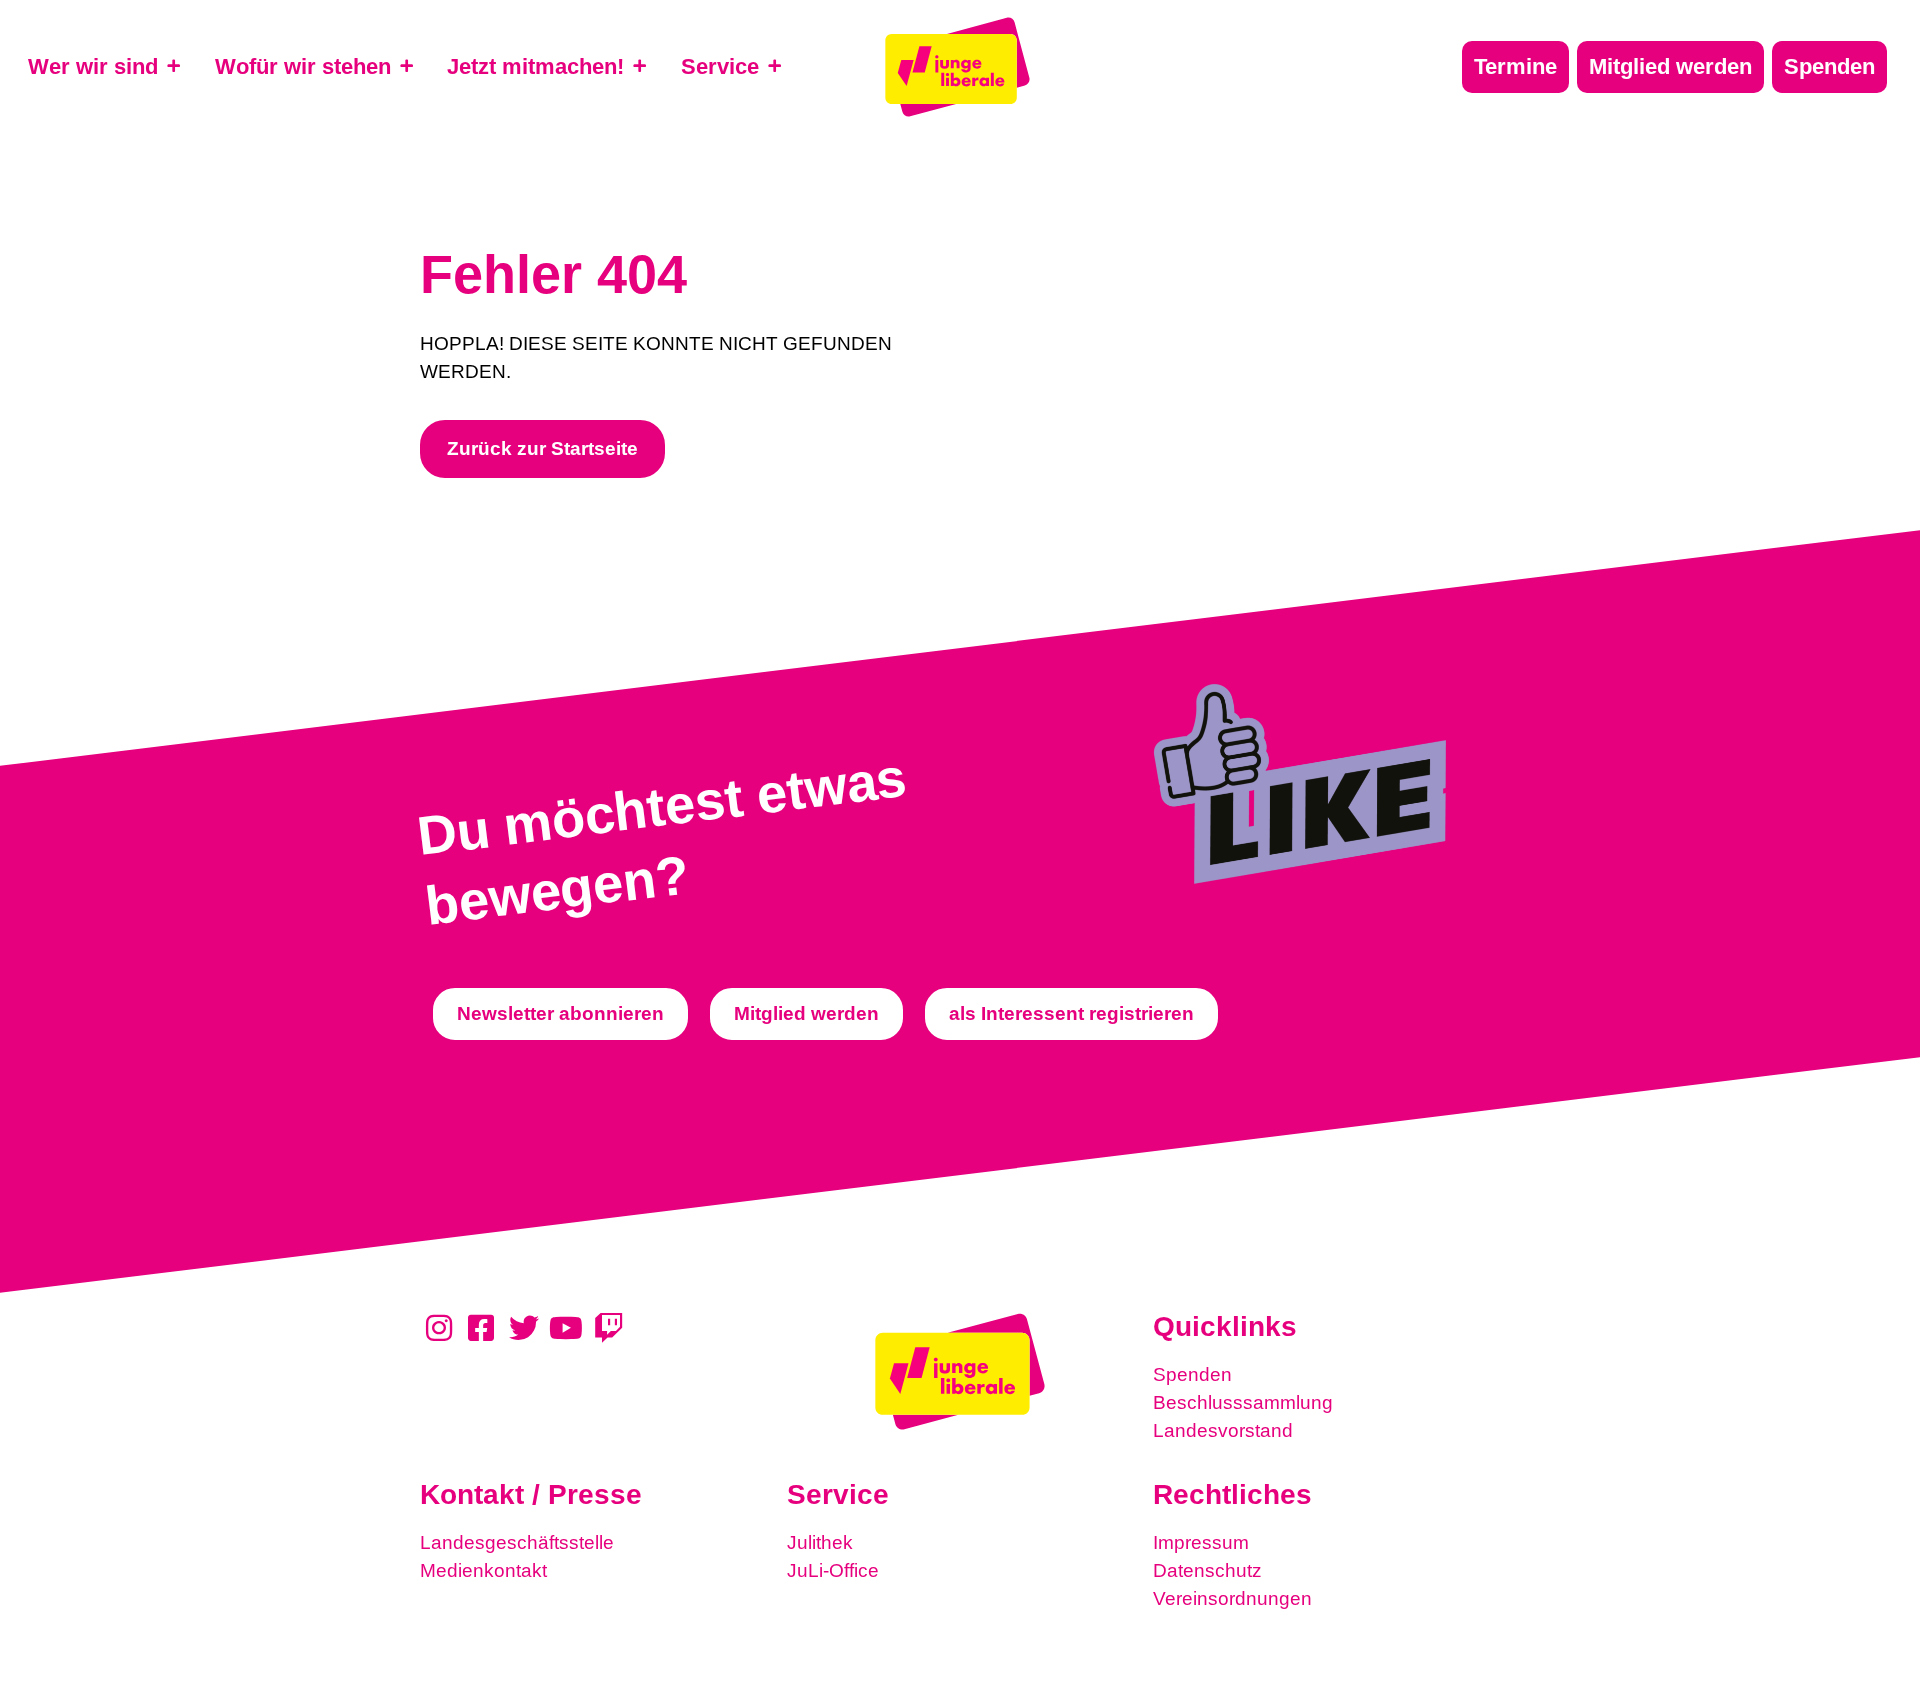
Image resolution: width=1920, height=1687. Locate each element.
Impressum (1201, 1542)
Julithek (820, 1542)
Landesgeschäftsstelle (517, 1542)
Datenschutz (1207, 1570)
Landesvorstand (1223, 1430)
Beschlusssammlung (1243, 1402)
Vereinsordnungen (1232, 1598)
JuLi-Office (833, 1570)
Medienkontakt (483, 1570)
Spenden (1192, 1374)
